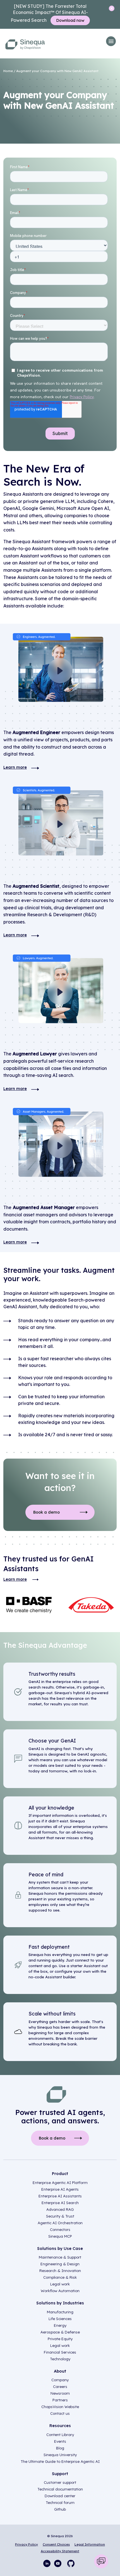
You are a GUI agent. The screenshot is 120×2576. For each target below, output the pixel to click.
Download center (60, 2496)
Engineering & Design (60, 2264)
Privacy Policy (27, 2544)
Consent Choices (56, 2544)
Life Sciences (60, 2319)
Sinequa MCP (60, 2236)
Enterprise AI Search (60, 2203)
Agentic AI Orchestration (60, 2223)
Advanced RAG (60, 2209)
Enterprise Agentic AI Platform (60, 2183)
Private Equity (60, 2339)
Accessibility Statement (60, 2551)
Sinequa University (60, 2455)
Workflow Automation (60, 2291)
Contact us (60, 2413)
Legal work (60, 2284)
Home (8, 71)
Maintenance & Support (60, 2257)
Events (60, 2441)
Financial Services (60, 2352)
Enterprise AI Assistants (60, 2196)
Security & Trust (60, 2216)
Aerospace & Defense (60, 2332)
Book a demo (46, 1512)
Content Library (60, 2435)
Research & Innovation (60, 2271)
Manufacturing (60, 2312)
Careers (60, 2387)
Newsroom (60, 2393)
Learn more (15, 767)
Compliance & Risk (60, 2277)
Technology (60, 2359)
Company (60, 2380)
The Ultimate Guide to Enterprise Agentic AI (60, 2461)
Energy (60, 2325)
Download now (70, 20)
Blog (60, 2448)
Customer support (60, 2482)
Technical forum (60, 2503)
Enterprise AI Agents (60, 2189)
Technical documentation (60, 2489)
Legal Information (90, 2544)
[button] (111, 41)
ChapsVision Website (60, 2407)
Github (60, 2509)
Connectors (60, 2230)
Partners (60, 2400)
